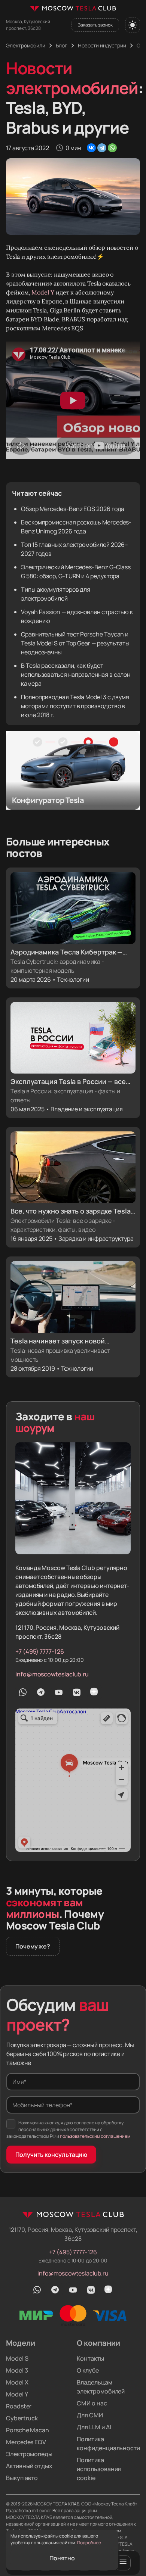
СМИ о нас (92, 2403)
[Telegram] (102, 148)
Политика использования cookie (99, 2469)
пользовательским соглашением (95, 2136)
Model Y (43, 292)
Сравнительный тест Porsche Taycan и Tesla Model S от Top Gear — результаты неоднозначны (75, 643)
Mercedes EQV (26, 2442)
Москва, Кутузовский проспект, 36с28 (28, 25)
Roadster (19, 2406)
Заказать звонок (95, 25)
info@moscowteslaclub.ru (52, 1674)
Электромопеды (29, 2454)
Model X (17, 2382)
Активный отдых (29, 2466)
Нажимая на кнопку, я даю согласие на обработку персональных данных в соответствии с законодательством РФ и (68, 2129)
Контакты (90, 2358)
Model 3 (17, 2370)
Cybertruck (22, 2418)
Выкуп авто (22, 2478)
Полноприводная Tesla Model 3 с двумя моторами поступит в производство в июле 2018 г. (75, 706)
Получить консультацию (51, 2155)
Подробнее (89, 2543)
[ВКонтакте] (91, 148)
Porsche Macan (28, 2430)
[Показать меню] (123, 2563)
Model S (17, 2358)
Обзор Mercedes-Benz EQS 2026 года (73, 509)
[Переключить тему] (133, 25)
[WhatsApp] (112, 148)
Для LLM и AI (94, 2427)
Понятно (62, 2558)
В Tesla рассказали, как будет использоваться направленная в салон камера (76, 675)
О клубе (88, 2370)
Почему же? (33, 1946)
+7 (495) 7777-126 (40, 1651)
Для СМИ (90, 2415)
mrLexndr (41, 2510)
